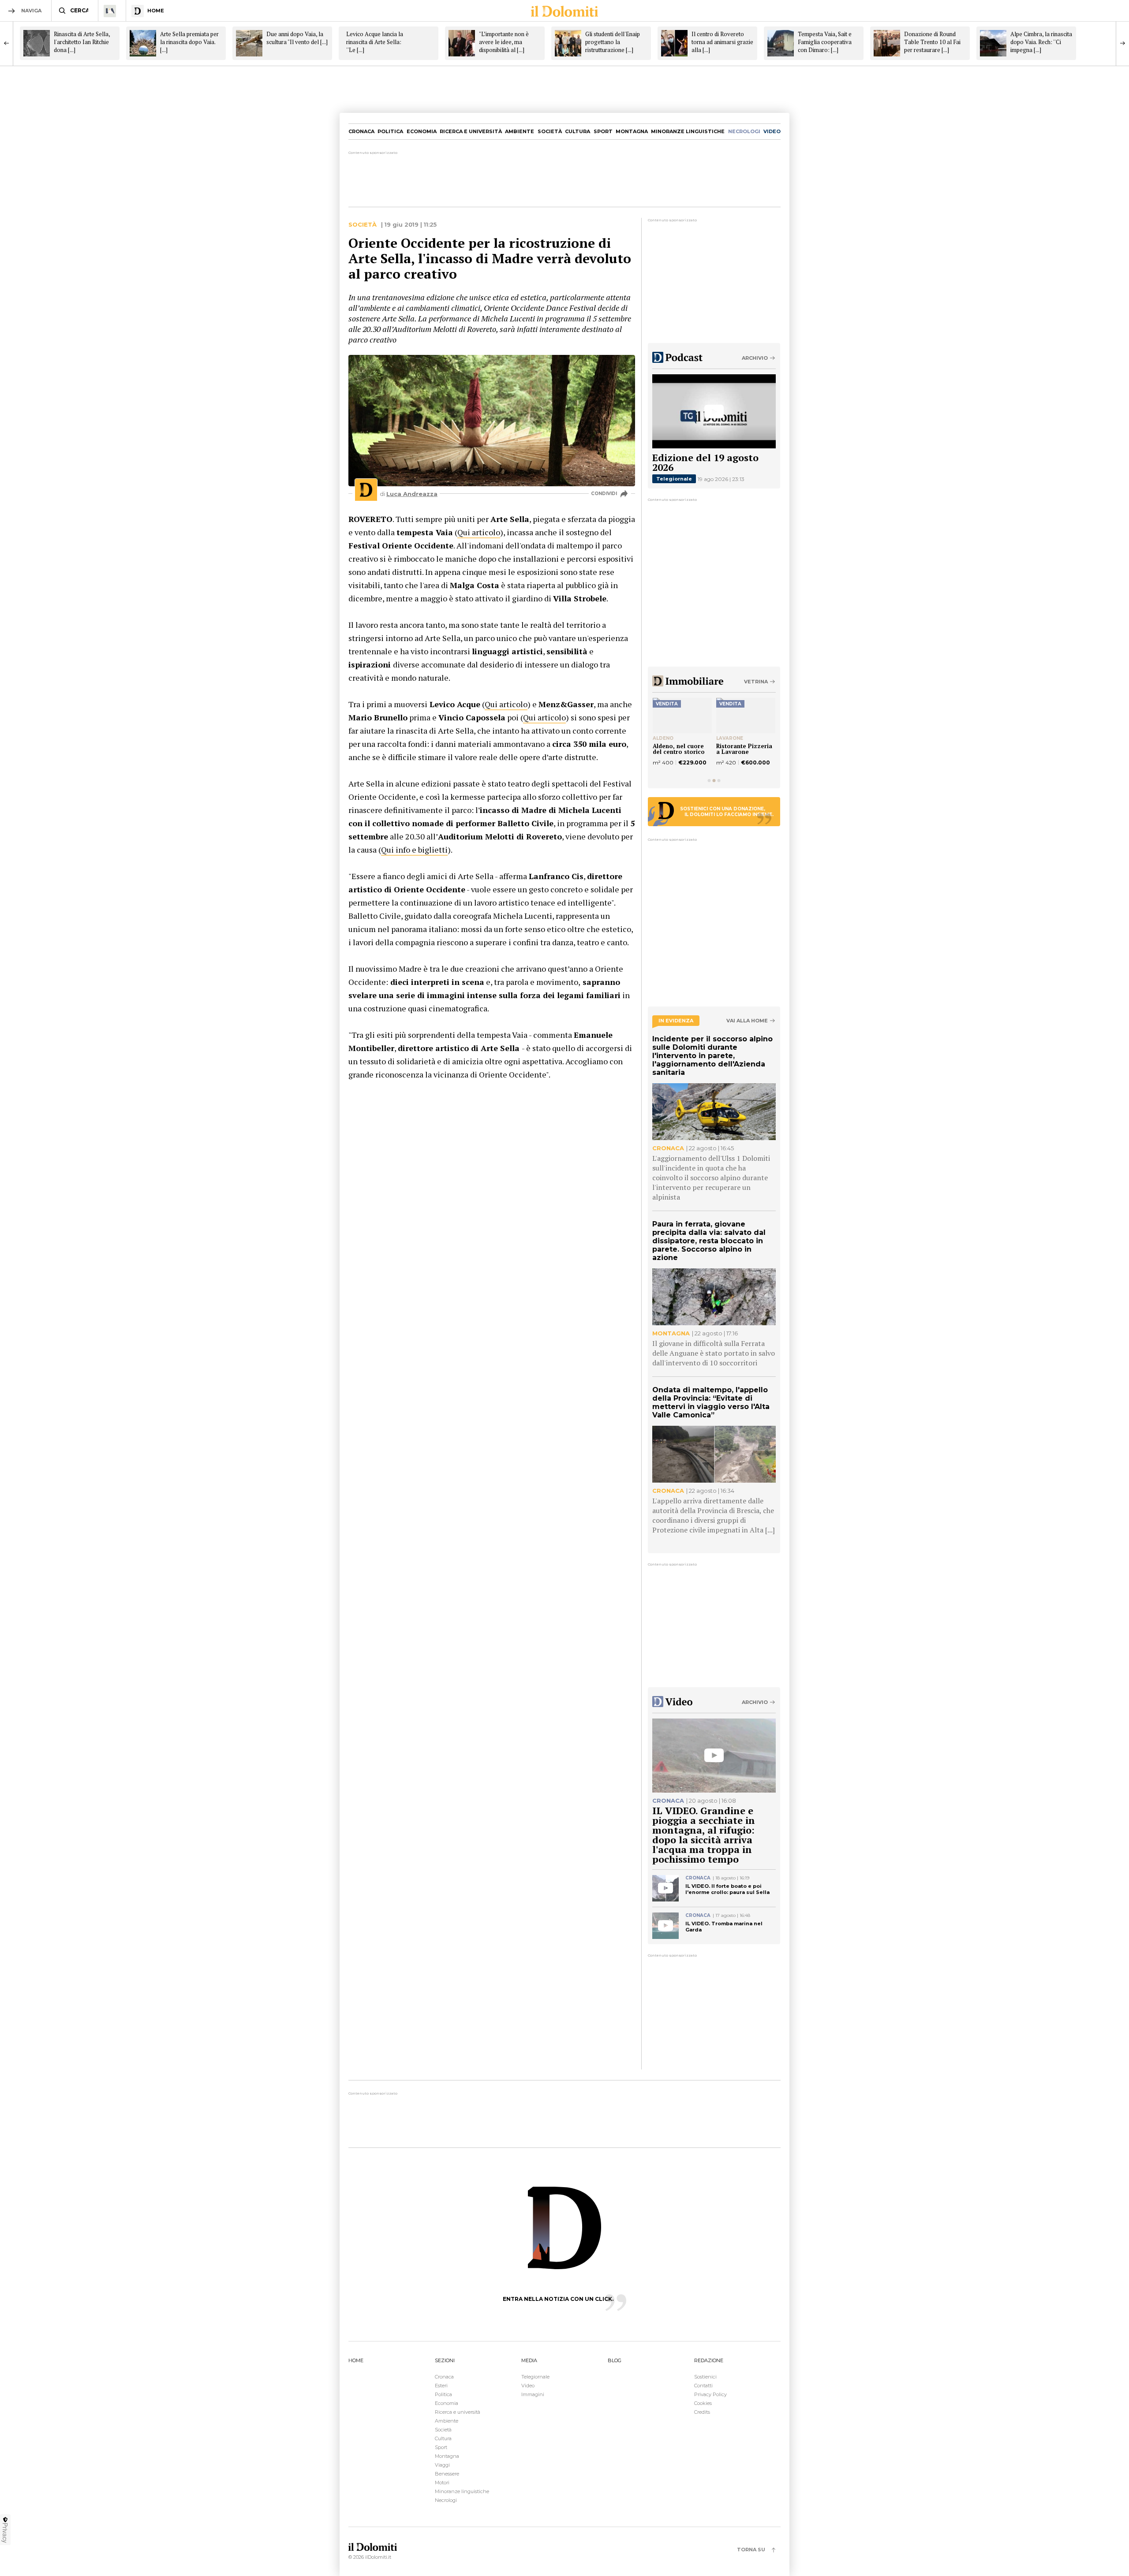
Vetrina (756, 682)
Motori (442, 2483)
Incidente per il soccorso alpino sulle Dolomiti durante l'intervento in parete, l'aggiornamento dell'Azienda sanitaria (712, 1056)
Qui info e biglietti (414, 850)
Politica (390, 131)
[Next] (1122, 43)
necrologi (744, 131)
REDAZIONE (709, 2360)
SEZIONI (445, 2360)
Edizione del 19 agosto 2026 (705, 462)
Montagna (632, 131)
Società (550, 131)
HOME (356, 2360)
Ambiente (520, 131)
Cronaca (361, 131)
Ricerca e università (471, 131)
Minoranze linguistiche (688, 131)
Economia (422, 131)
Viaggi (442, 2465)
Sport (603, 131)
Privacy (5, 2533)
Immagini (533, 2394)
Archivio (755, 358)
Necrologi (446, 2500)
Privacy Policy (710, 2394)
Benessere (447, 2474)
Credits (702, 2412)
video (772, 131)
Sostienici (705, 2377)
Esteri (441, 2386)
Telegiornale (674, 479)
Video (528, 2386)
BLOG (615, 2360)
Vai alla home (747, 1021)
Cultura (578, 131)
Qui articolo (479, 532)
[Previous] (7, 43)
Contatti (703, 2386)
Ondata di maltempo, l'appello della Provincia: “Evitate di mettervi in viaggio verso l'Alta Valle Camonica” (711, 1402)
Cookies (703, 2403)
